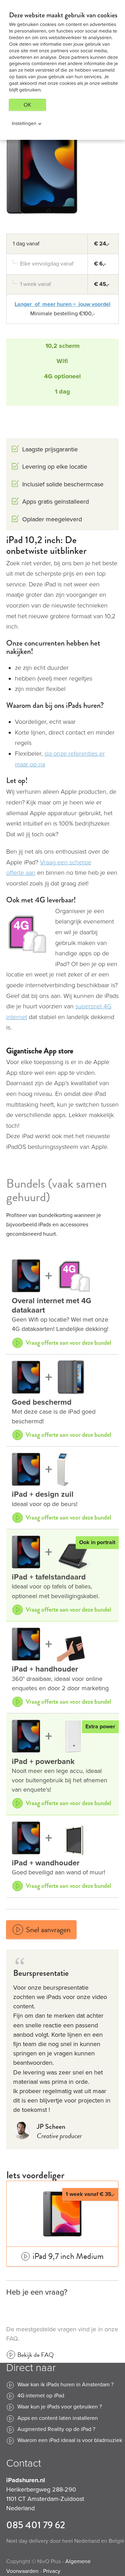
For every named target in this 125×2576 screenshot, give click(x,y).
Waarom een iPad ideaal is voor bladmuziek (70, 2440)
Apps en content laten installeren (58, 2418)
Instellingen (24, 123)
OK (27, 105)
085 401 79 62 (36, 2525)
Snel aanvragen (38, 1930)
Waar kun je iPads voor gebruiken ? (60, 2407)
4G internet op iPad (41, 2396)
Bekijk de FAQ (36, 2355)
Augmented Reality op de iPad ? (56, 2429)
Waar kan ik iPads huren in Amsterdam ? (65, 2385)
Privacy (52, 2571)
